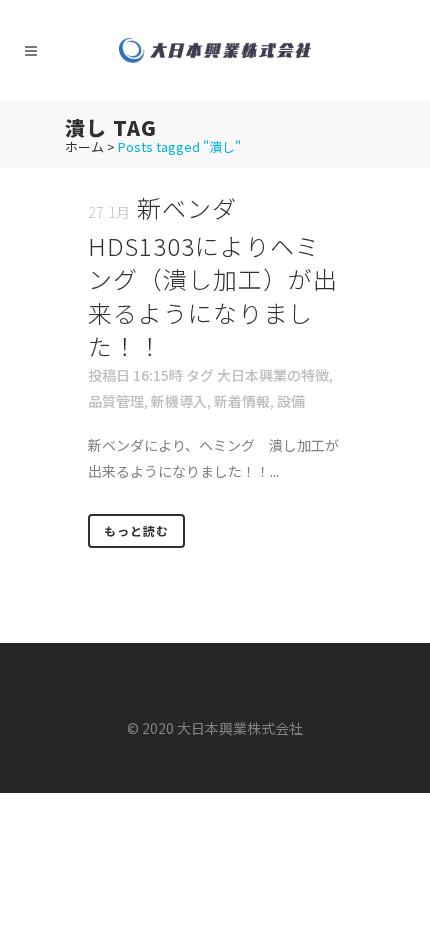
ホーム (84, 146)
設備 (291, 401)
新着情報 (242, 401)
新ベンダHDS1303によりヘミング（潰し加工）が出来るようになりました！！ (213, 276)
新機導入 (179, 401)
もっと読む (136, 530)
